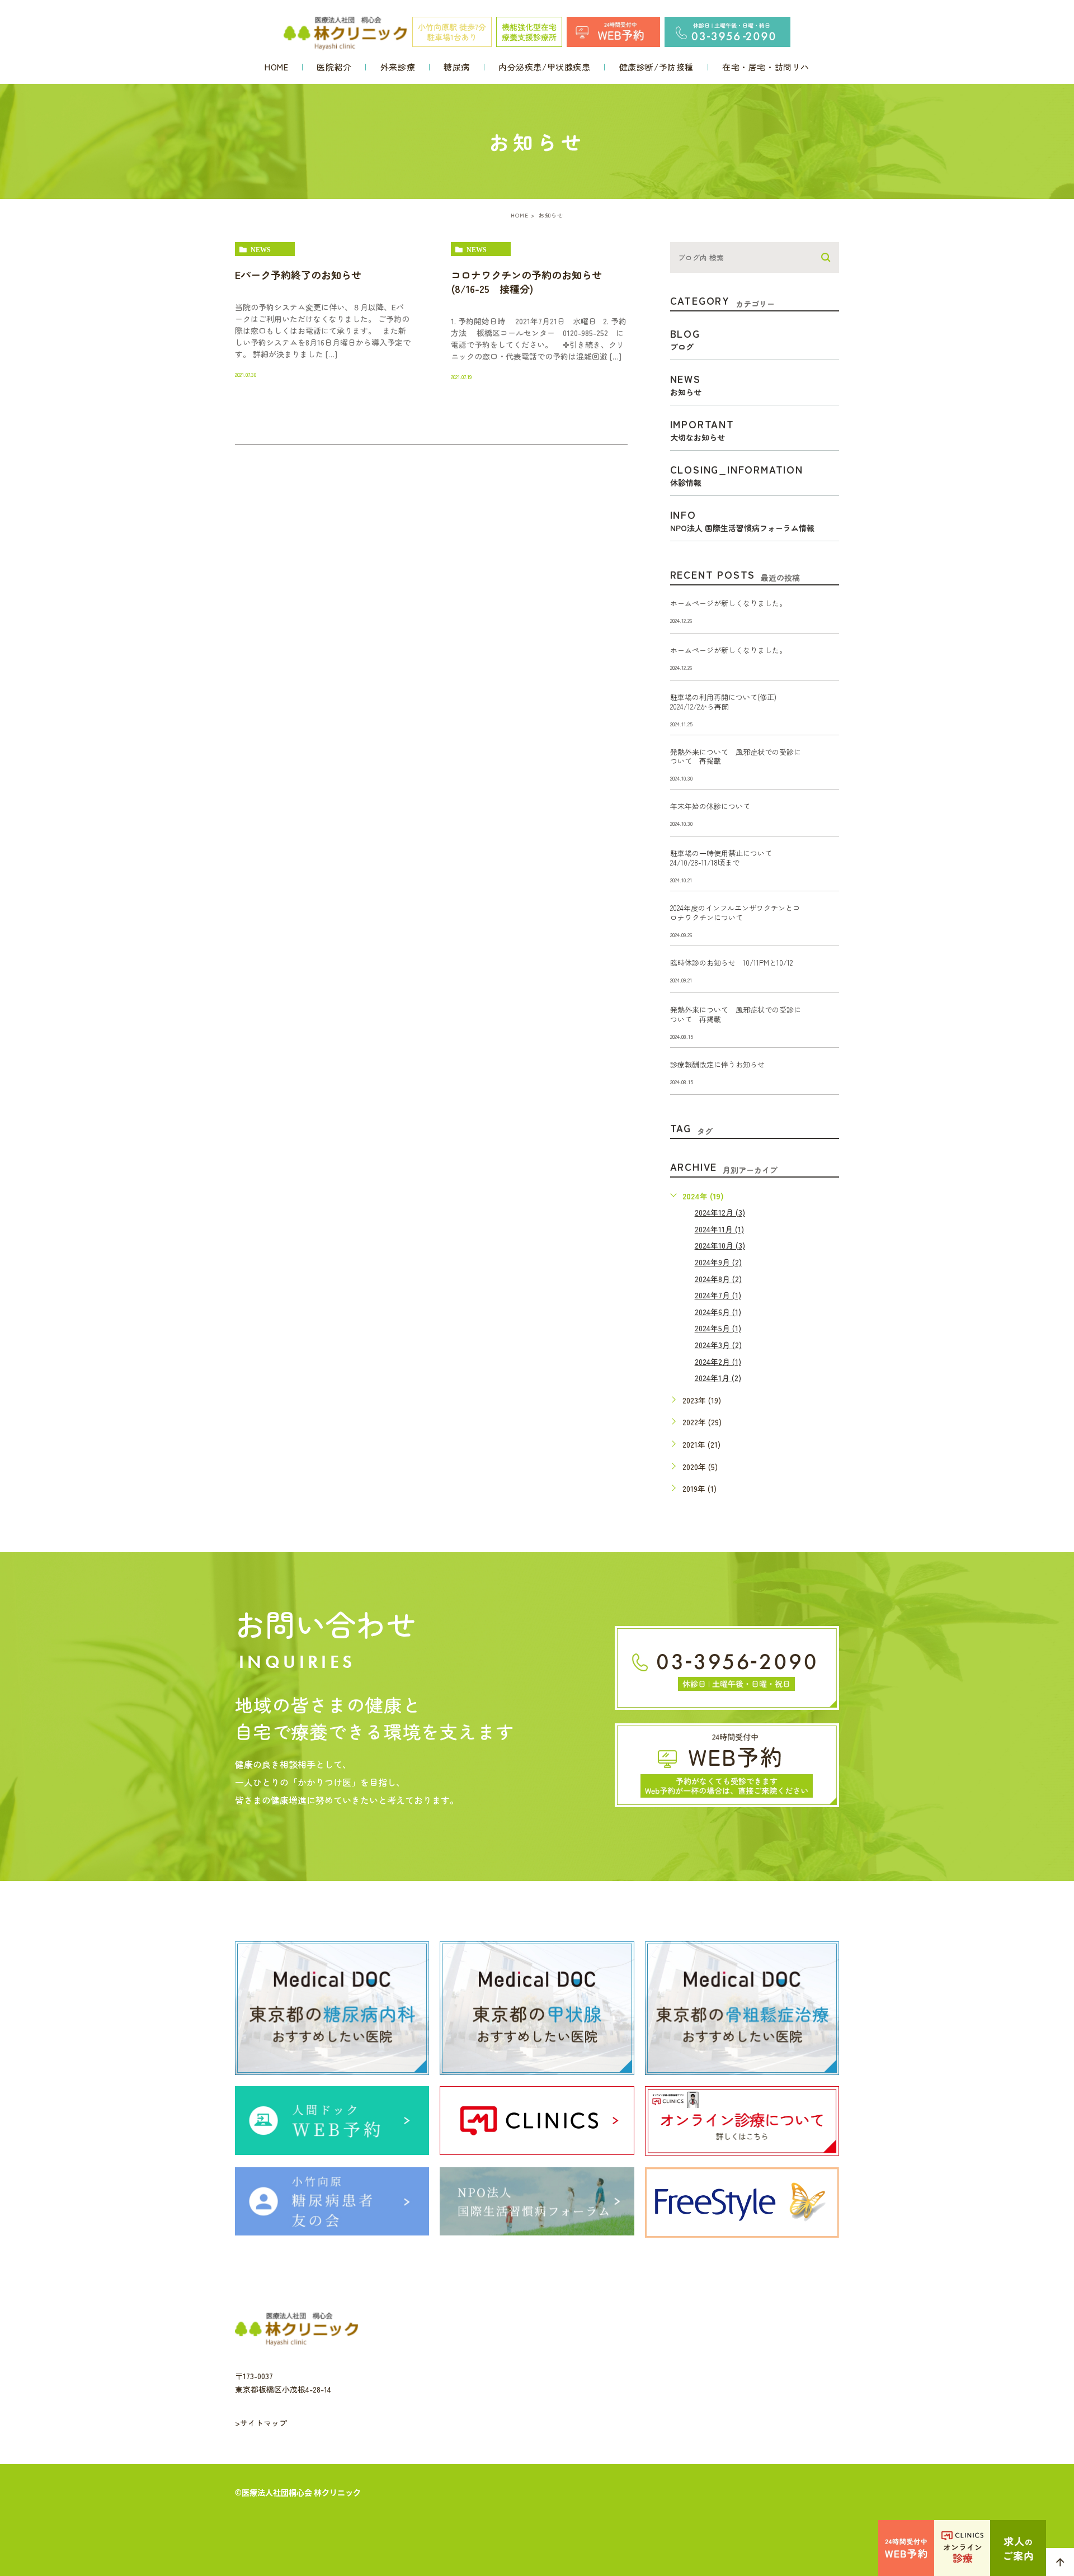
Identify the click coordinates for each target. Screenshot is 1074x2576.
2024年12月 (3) (720, 1212)
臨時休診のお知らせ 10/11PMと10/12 (731, 963)
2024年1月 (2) (718, 1378)
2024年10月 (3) (720, 1245)
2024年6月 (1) (718, 1312)
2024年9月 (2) (718, 1262)
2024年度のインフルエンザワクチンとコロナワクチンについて (735, 913)
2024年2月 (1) (718, 1362)
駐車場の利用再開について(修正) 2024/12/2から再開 (727, 702)
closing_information (737, 474)
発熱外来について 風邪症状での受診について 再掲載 (736, 757)
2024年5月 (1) (718, 1328)
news (261, 249)
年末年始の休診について (710, 806)
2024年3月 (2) (718, 1345)
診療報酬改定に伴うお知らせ (717, 1064)
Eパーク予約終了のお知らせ (298, 275)
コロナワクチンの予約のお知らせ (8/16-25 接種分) (531, 282)
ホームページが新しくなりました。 (728, 603)
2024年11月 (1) (719, 1229)
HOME (276, 67)
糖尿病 (457, 67)
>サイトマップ (261, 2423)
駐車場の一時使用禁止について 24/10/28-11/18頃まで (725, 858)
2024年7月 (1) (718, 1295)
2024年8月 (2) (718, 1279)
